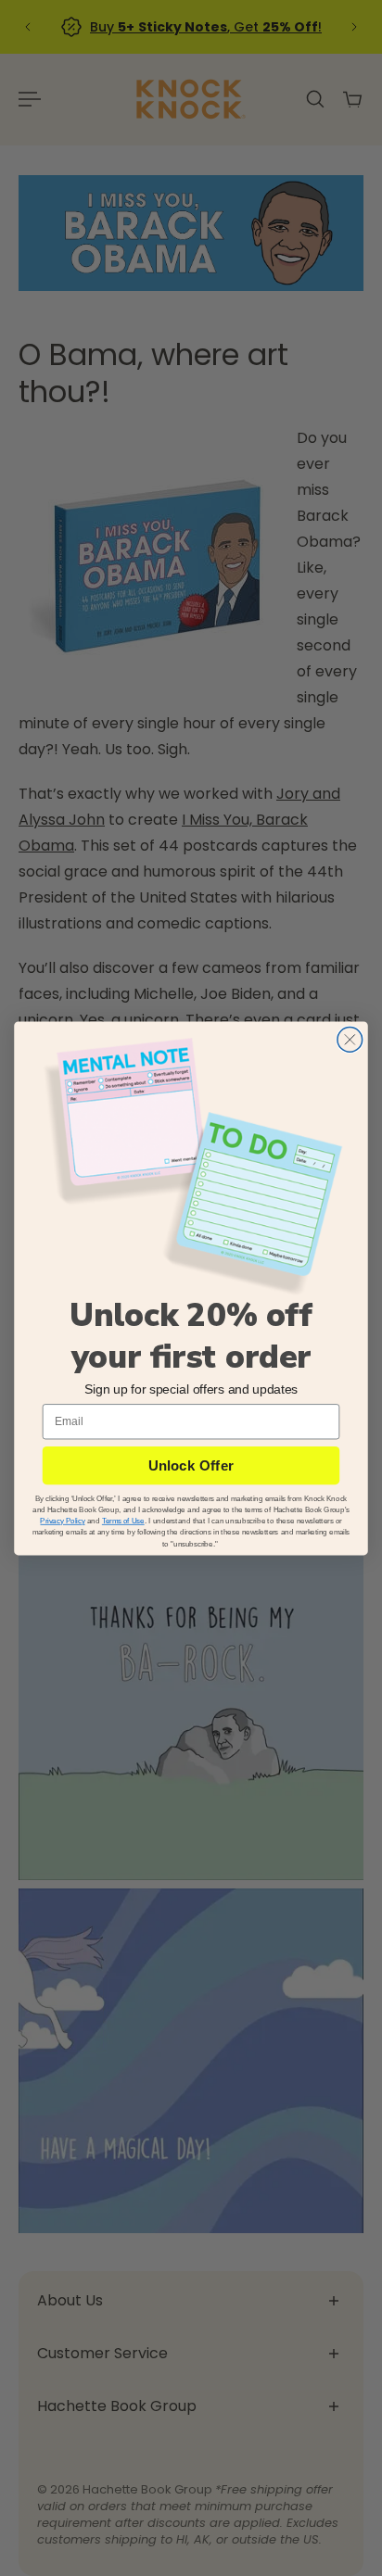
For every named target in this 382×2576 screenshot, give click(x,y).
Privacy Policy (62, 1521)
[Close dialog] (350, 1039)
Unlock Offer (191, 1465)
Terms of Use (123, 1521)
